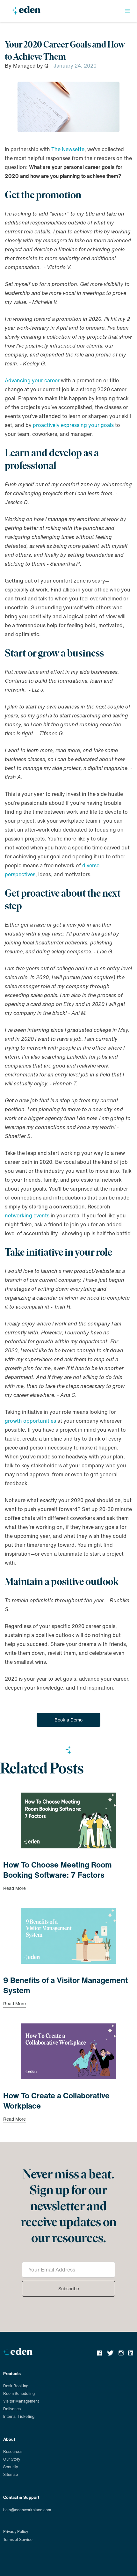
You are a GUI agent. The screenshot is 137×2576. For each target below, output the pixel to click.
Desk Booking (16, 2386)
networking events (27, 1215)
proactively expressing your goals (73, 425)
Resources (13, 2451)
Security (11, 2467)
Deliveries (12, 2409)
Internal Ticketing (19, 2416)
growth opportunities (30, 1421)
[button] (127, 11)
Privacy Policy (16, 2532)
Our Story (12, 2459)
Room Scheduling (19, 2393)
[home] (25, 13)
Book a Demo (68, 1720)
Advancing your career (32, 380)
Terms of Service (18, 2539)
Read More (14, 1889)
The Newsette (68, 149)
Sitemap (11, 2474)
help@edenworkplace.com (27, 2510)
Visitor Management (21, 2401)
